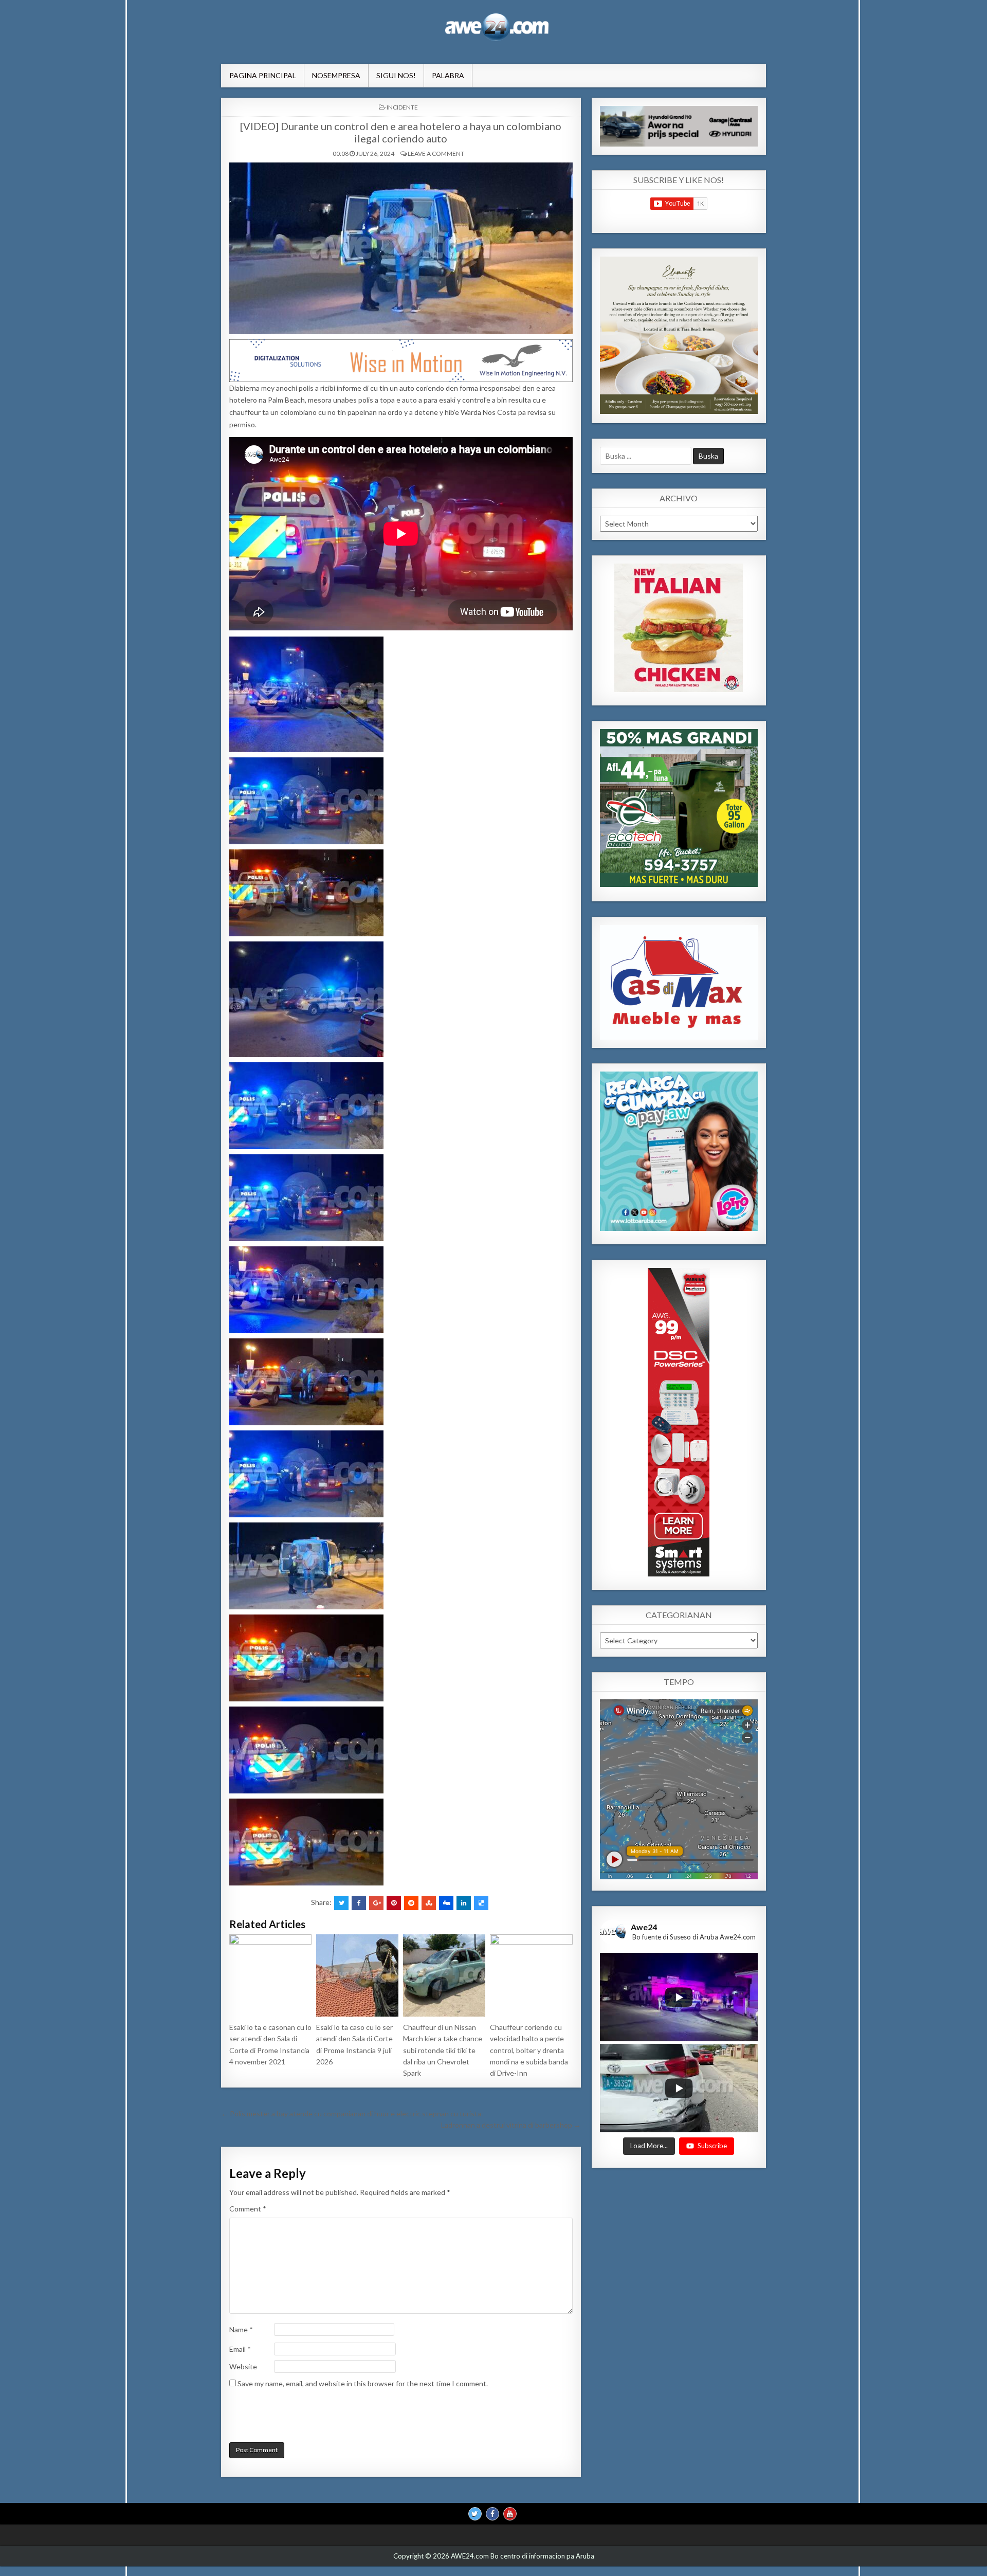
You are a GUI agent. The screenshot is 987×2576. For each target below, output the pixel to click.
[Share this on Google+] (376, 1903)
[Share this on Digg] (446, 1903)
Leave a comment (436, 153)
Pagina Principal (263, 75)
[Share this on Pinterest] (394, 1903)
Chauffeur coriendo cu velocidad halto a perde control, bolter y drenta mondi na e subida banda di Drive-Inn (529, 2050)
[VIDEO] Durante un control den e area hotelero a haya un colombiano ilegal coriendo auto (401, 132)
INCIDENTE (402, 107)
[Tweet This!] (341, 1903)
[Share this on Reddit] (411, 1903)
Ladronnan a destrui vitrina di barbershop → (511, 2125)
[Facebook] (492, 2514)
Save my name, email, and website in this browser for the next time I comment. (363, 2383)
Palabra (448, 75)
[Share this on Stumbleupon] (429, 1903)
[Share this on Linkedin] (464, 1903)
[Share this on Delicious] (481, 1903)
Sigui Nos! (396, 75)
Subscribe (712, 2146)
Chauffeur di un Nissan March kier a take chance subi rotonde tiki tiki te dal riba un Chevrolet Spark (443, 2050)
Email (240, 2349)
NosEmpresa (336, 75)
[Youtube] (510, 2514)
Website (243, 2366)
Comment (248, 2209)
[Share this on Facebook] (359, 1903)
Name (241, 2329)
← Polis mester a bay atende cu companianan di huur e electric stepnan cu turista (351, 2114)
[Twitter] (475, 2514)
